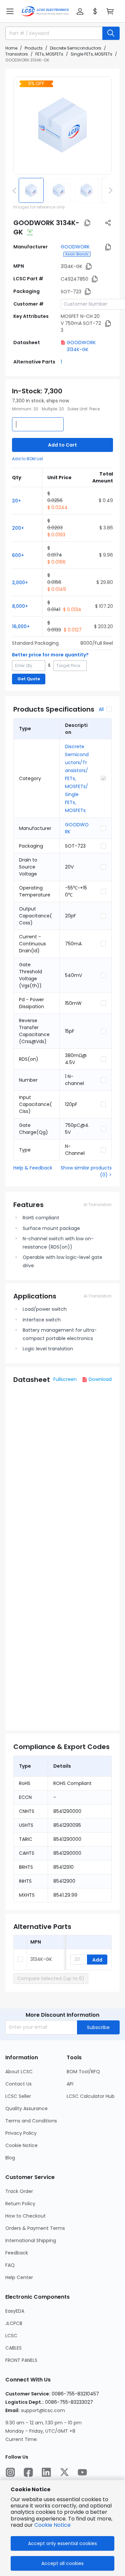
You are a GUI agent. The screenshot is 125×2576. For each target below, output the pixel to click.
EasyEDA (15, 2311)
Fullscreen (65, 1379)
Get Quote (29, 679)
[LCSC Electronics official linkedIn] (46, 2472)
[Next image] (109, 190)
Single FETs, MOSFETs (91, 54)
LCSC (11, 2336)
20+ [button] (16, 501)
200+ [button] (18, 528)
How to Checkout (25, 2216)
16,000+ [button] (21, 626)
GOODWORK (75, 247)
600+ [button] (18, 555)
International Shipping (31, 2240)
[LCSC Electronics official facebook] (28, 2472)
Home (11, 48)
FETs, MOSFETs (49, 54)
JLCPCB (14, 2323)
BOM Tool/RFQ (83, 2072)
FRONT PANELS (21, 2360)
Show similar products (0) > (86, 1171)
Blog (10, 2158)
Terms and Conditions (31, 2121)
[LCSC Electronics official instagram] (10, 2472)
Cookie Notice (21, 2145)
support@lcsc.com (43, 2410)
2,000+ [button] (20, 583)
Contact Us (18, 2084)
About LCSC (19, 2072)
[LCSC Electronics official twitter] (64, 2472)
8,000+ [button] (20, 606)
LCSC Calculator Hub (91, 2096)
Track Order (19, 2191)
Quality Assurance (26, 2108)
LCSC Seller (18, 2096)
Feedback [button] (17, 2253)
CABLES (13, 2348)
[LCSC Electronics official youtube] (82, 2472)
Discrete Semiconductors (76, 48)
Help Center (19, 2277)
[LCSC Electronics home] (45, 11)
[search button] (111, 33)
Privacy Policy (21, 2133)
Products (34, 48)
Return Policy (20, 2204)
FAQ (10, 2265)
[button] (10, 11)
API (70, 2084)
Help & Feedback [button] (33, 1168)
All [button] (101, 709)
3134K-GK (41, 1959)
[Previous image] (16, 190)
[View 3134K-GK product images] (62, 126)
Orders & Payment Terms (35, 2228)
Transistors (17, 54)
